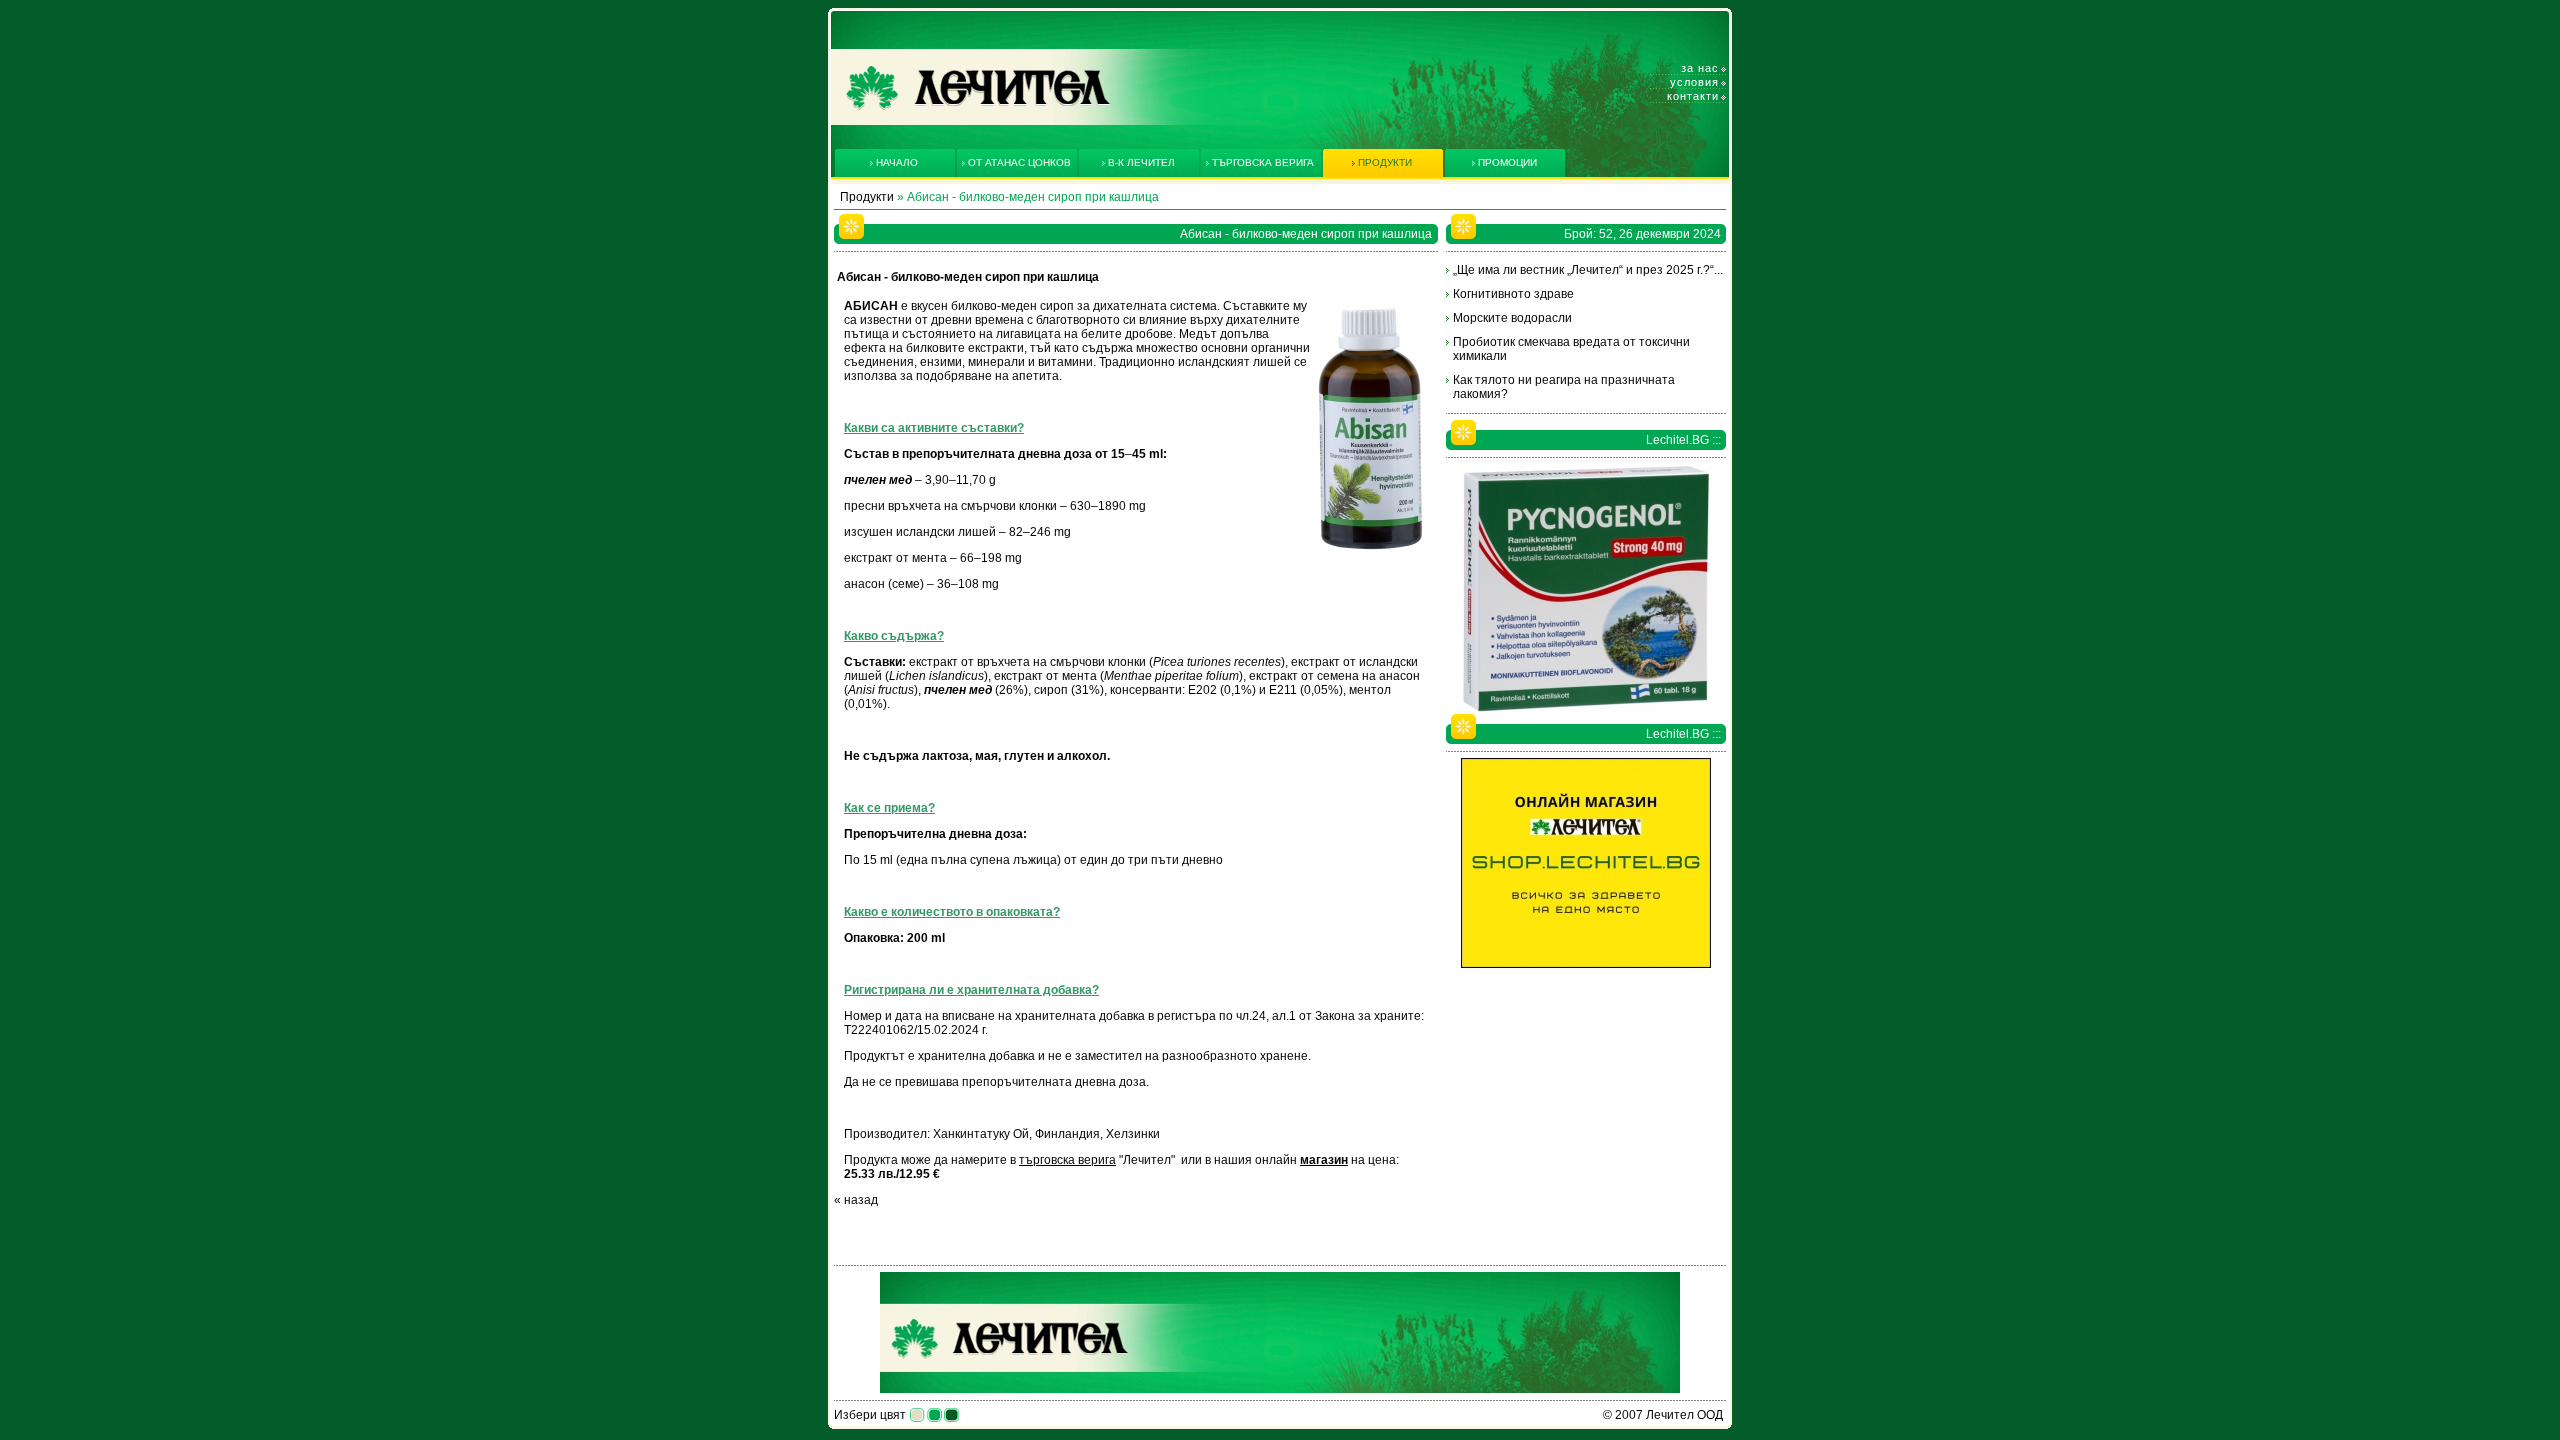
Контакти (1693, 96)
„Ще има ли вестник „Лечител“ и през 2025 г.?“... (1588, 270)
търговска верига (1067, 1160)
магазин (1324, 1160)
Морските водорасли (1512, 318)
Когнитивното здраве (1513, 294)
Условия (1694, 82)
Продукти (867, 197)
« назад (856, 1200)
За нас (1700, 68)
